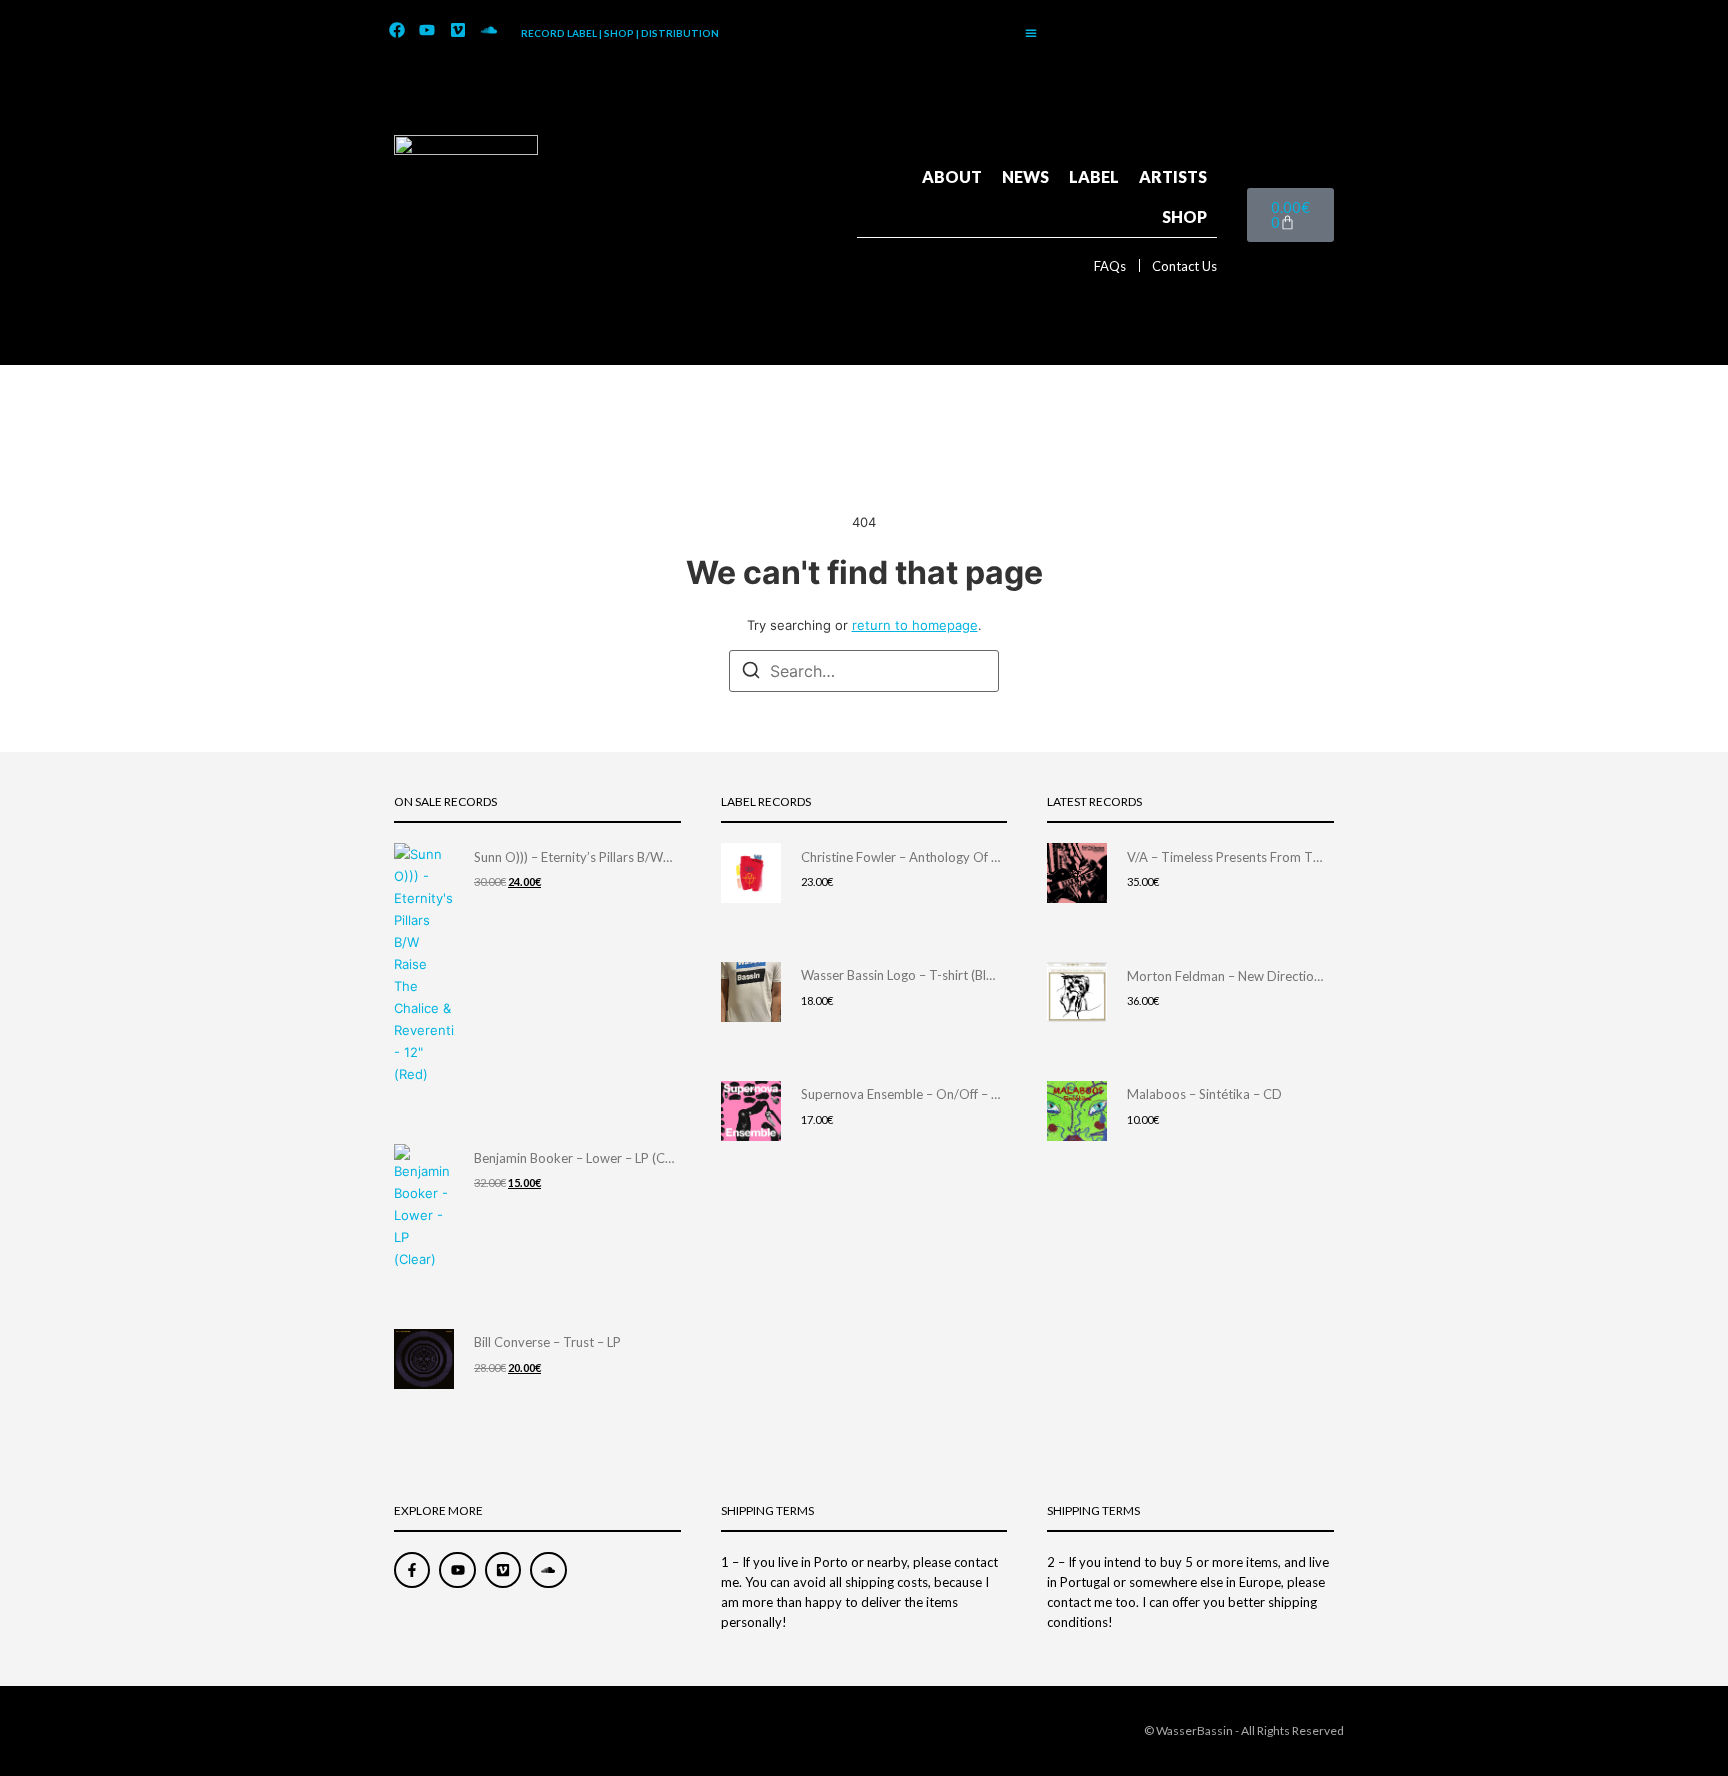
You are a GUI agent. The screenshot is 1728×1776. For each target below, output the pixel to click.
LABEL (1094, 176)
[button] (1031, 33)
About (952, 176)
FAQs (1110, 266)
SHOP (1184, 216)
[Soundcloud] (489, 31)
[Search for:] (864, 671)
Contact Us (1184, 266)
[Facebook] (397, 31)
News (1025, 176)
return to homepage (915, 625)
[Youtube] (428, 31)
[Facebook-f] (412, 1570)
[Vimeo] (458, 31)
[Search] (751, 673)
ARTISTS (1173, 176)
